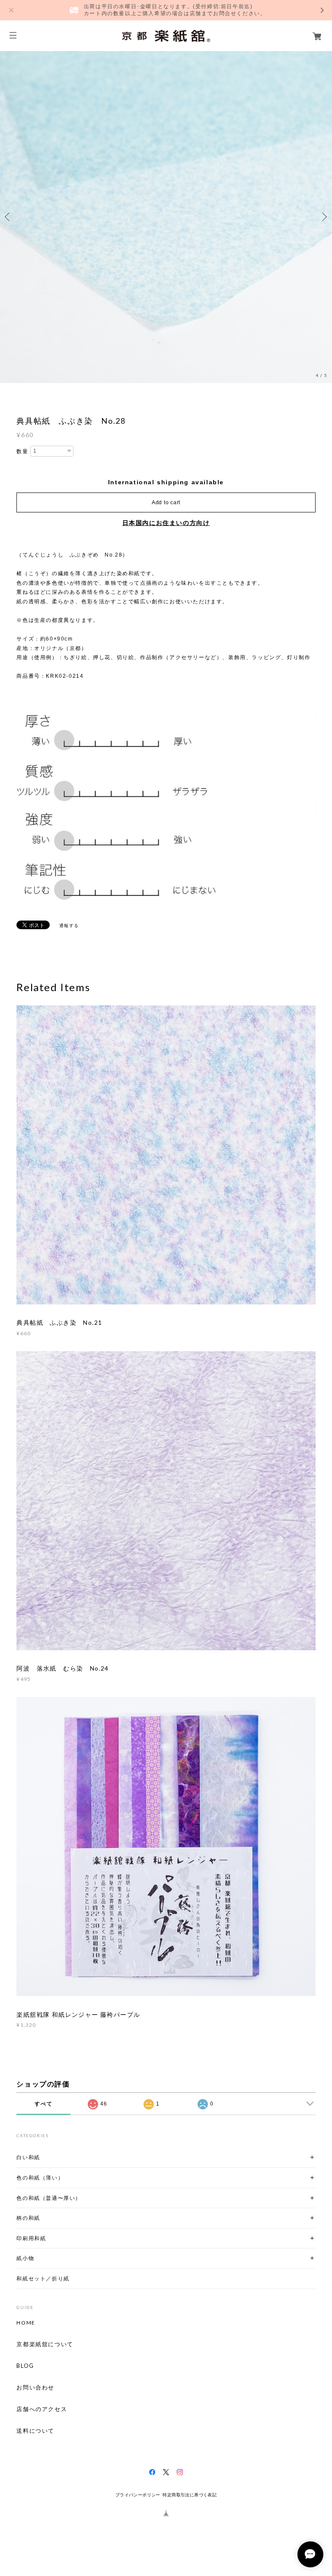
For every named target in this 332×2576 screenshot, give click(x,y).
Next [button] (323, 217)
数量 (22, 451)
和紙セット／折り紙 (43, 2278)
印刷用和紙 (31, 2238)
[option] (166, 217)
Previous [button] (9, 217)
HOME (26, 2323)
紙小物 (25, 2258)
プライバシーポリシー (138, 2495)
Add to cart (166, 502)
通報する (69, 926)
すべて (43, 2104)
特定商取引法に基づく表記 (190, 2495)
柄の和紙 (28, 2218)
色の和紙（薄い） (40, 2178)
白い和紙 (28, 2157)
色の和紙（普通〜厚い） (49, 2198)
